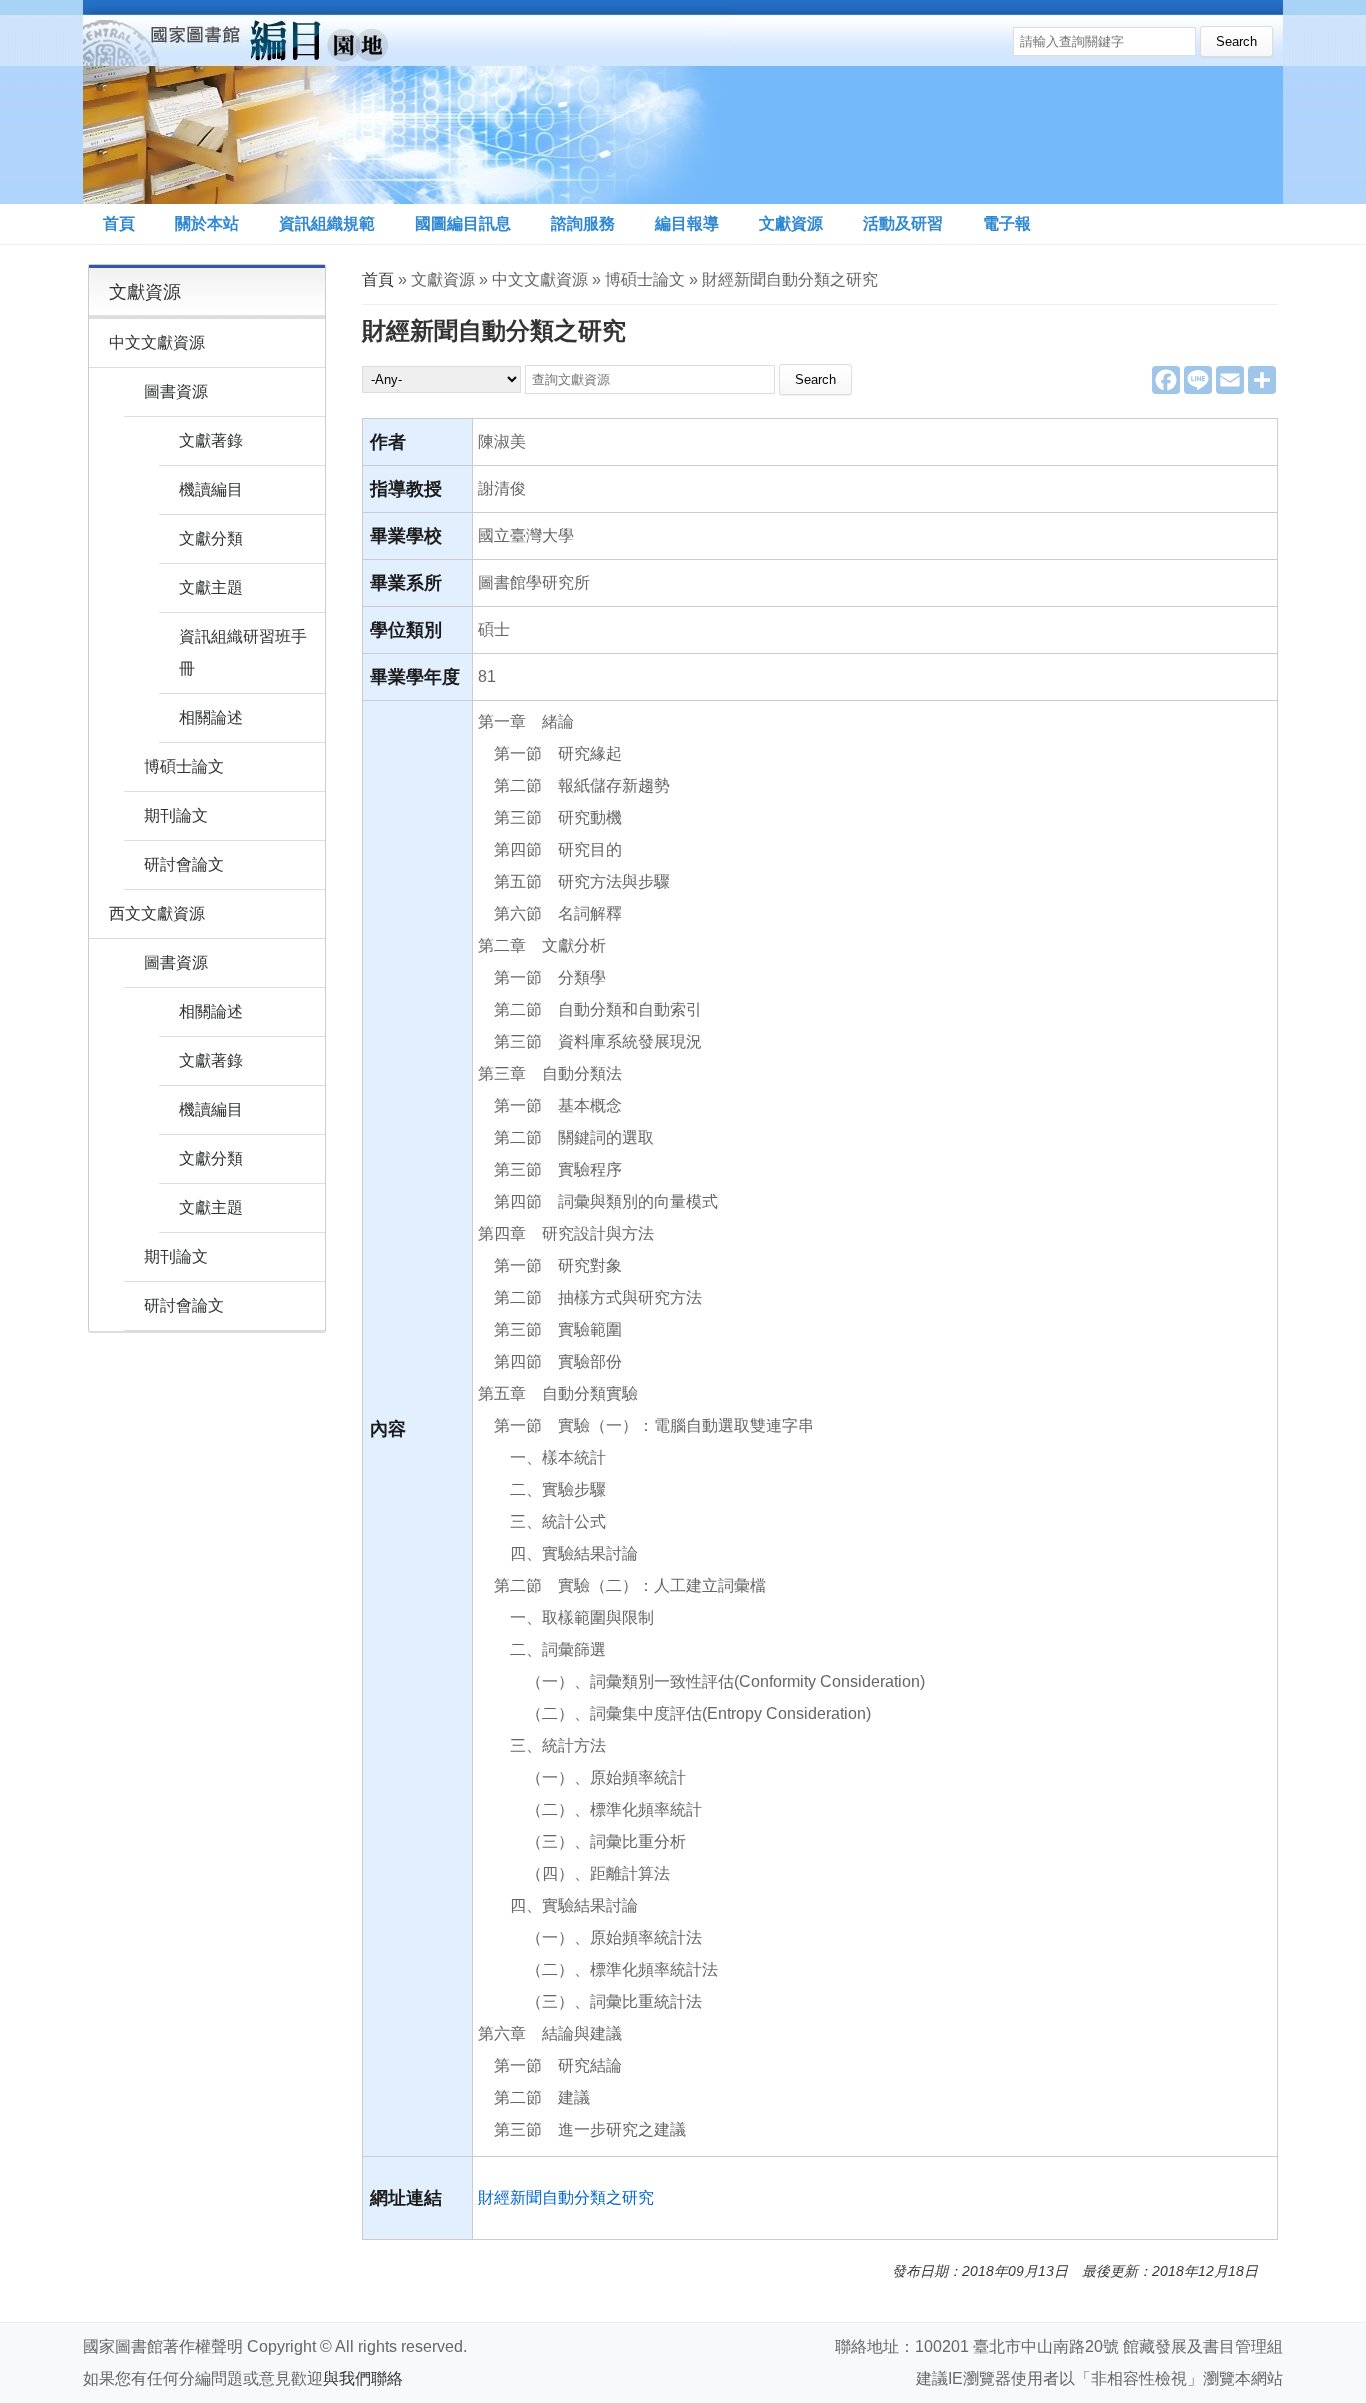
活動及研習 (903, 223)
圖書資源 (176, 391)
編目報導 (687, 223)
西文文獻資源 (157, 913)
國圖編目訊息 (463, 223)
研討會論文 (184, 864)
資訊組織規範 (327, 223)
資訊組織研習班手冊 (243, 652)
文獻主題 (211, 587)
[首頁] (407, 102)
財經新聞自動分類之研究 (566, 2197)
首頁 (119, 223)
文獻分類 (211, 538)
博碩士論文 (184, 766)
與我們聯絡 (363, 2378)
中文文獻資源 (157, 342)
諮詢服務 (583, 223)
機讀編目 (211, 489)
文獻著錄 (211, 440)
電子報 (1007, 223)
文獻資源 (791, 223)
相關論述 (211, 717)
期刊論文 (176, 815)
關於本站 (207, 223)
